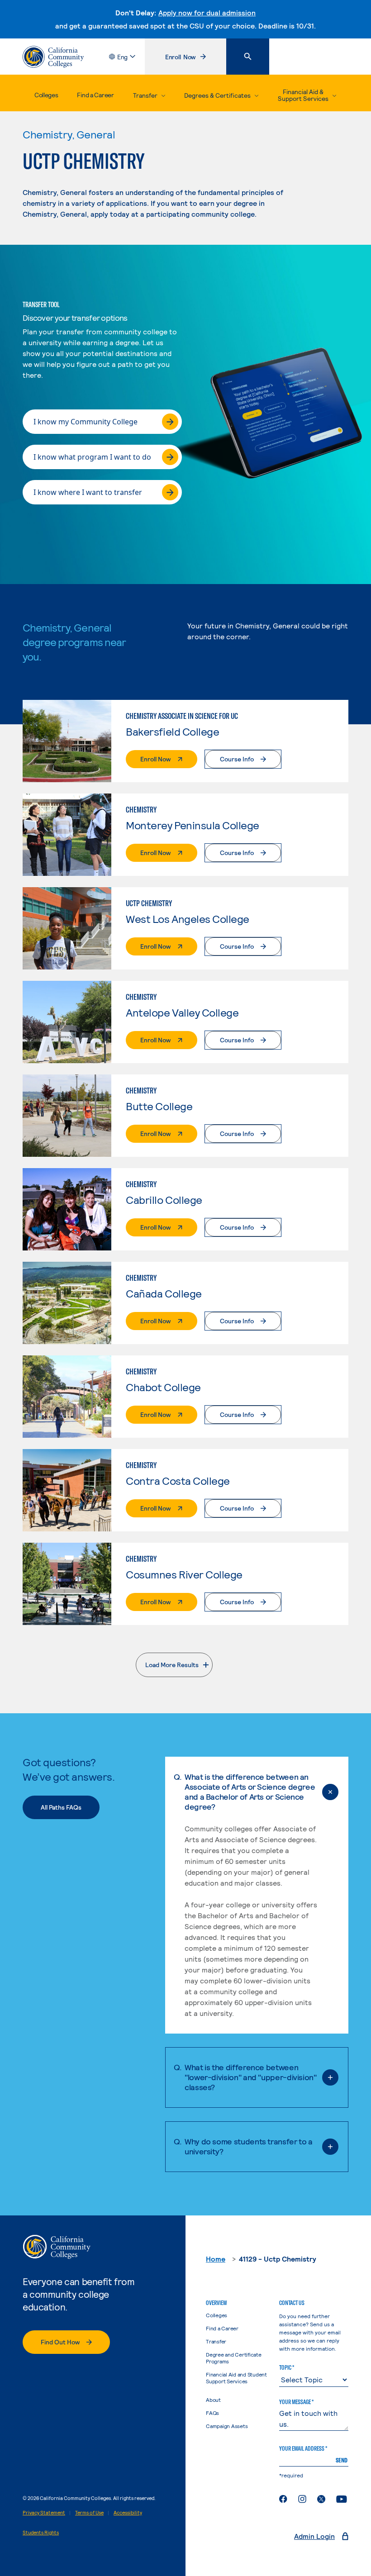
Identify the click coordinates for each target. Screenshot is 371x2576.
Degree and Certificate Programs (234, 2358)
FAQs (212, 2413)
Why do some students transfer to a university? (249, 2146)
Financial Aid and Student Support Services (236, 2378)
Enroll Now (195, 59)
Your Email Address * (303, 2448)
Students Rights (41, 2532)
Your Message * (296, 2402)
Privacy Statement (44, 2512)
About (213, 2400)
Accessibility (128, 2512)
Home (216, 2259)
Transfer (216, 2341)
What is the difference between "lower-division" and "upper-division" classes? (251, 2077)
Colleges (46, 95)
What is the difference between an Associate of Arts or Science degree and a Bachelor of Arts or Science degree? (250, 1792)
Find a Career (95, 95)
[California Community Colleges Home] (53, 57)
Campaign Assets (227, 2426)
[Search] (248, 57)
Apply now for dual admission (207, 12)
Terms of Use (89, 2512)
